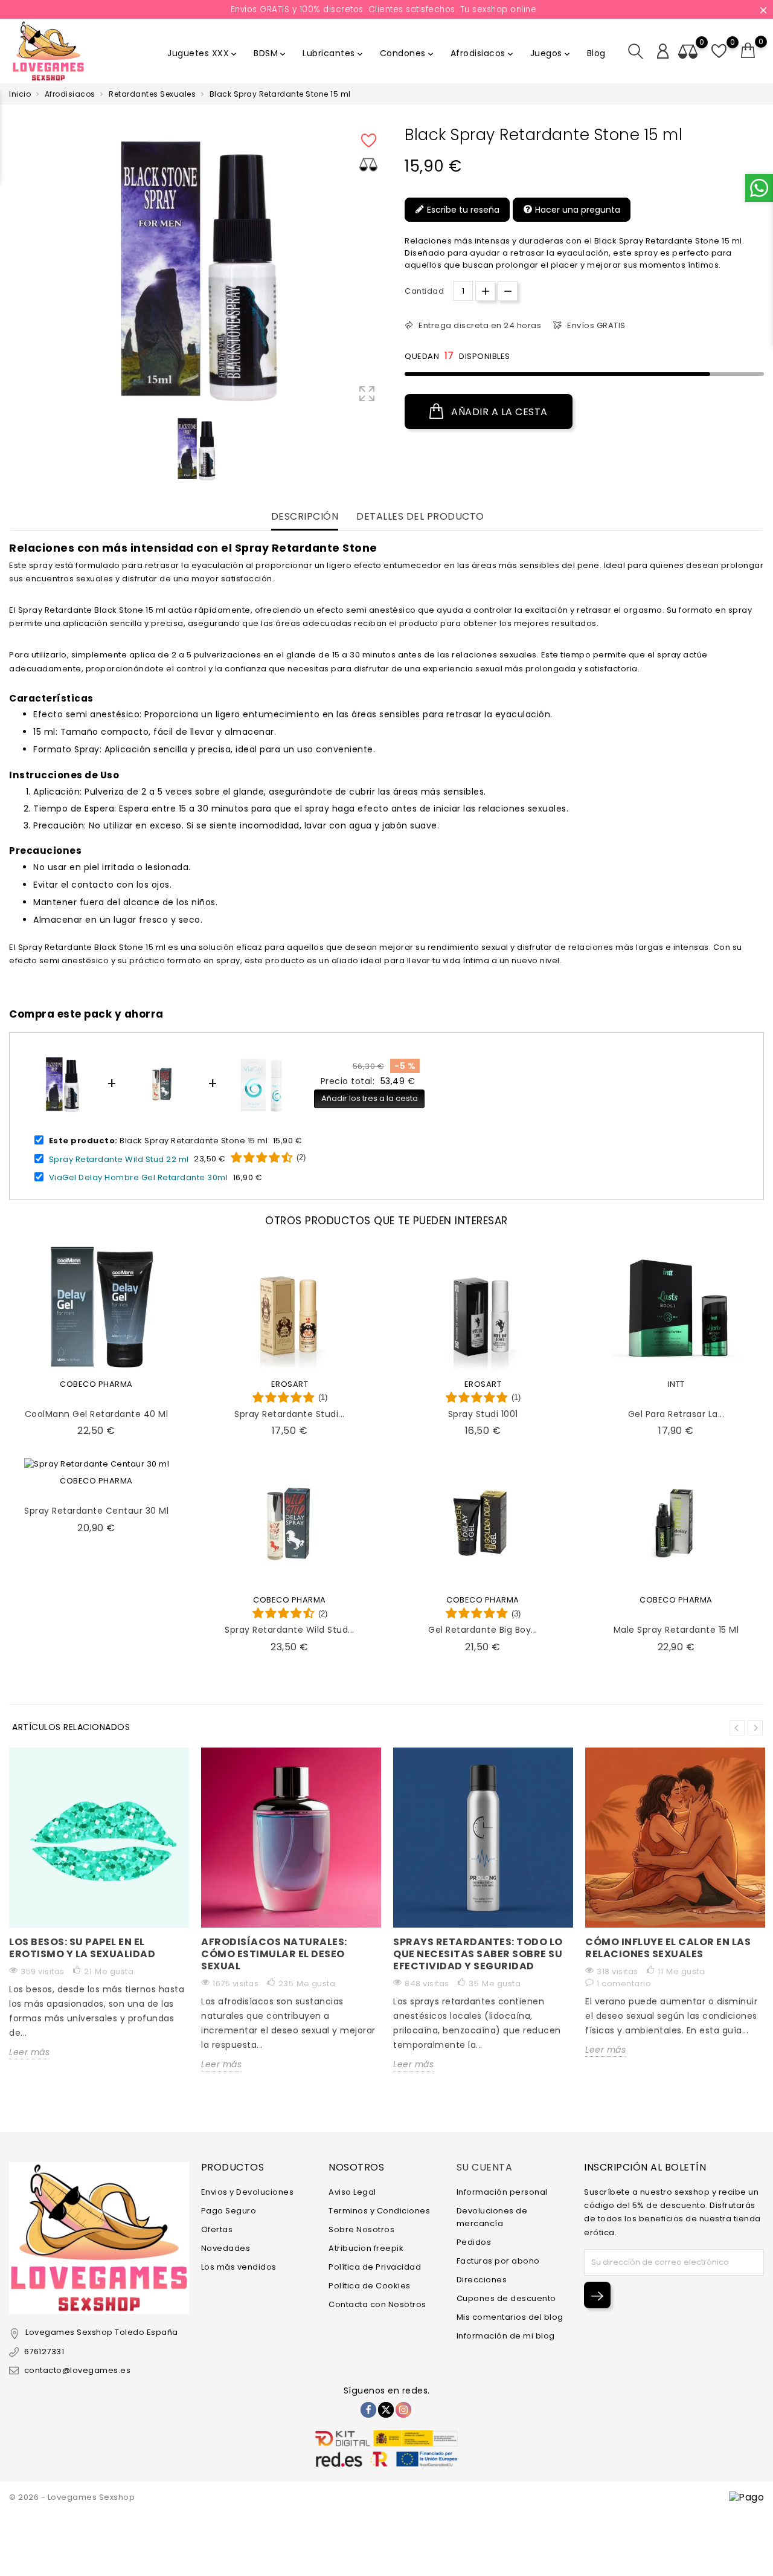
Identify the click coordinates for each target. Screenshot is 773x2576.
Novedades (226, 2248)
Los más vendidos (239, 2267)
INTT (676, 1384)
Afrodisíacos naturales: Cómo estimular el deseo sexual (274, 1954)
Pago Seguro (229, 2211)
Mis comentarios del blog (510, 2317)
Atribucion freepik (366, 2248)
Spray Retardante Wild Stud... (290, 1630)
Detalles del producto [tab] (420, 517)
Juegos (551, 53)
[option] (196, 449)
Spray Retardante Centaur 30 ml (96, 1511)
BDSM (271, 53)
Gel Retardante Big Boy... (483, 1630)
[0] (748, 51)
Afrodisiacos (483, 53)
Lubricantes (334, 53)
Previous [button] (737, 1728)
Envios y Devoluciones (248, 2192)
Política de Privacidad (375, 2267)
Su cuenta (485, 2167)
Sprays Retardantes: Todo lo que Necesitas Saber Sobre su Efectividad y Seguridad (478, 1954)
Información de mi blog (506, 2336)
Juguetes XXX (203, 53)
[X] (386, 2410)
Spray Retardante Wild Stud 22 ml (119, 1159)
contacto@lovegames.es (77, 2370)
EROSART (290, 1384)
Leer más (29, 2052)
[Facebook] (368, 2410)
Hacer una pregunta (576, 210)
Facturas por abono (498, 2261)
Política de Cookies (370, 2286)
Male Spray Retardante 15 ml (676, 1630)
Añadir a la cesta (498, 412)
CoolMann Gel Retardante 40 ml (97, 1414)
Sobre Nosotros (361, 2229)
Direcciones (482, 2280)
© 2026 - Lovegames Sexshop (72, 2497)
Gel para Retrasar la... (676, 1414)
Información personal (502, 2192)
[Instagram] (403, 2410)
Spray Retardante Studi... (290, 1414)
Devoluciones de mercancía (492, 2217)
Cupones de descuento (506, 2298)
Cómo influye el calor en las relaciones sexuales (668, 1948)
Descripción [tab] (305, 517)
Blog (596, 53)
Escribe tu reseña (462, 210)
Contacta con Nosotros (377, 2304)
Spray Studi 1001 (483, 1414)
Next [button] (755, 1728)
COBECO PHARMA (96, 1384)
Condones (408, 53)
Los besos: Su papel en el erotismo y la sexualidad (82, 1948)
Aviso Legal (352, 2192)
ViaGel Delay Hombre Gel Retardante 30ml (139, 1177)
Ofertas (217, 2229)
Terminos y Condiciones (379, 2211)
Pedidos (474, 2242)
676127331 (44, 2352)
